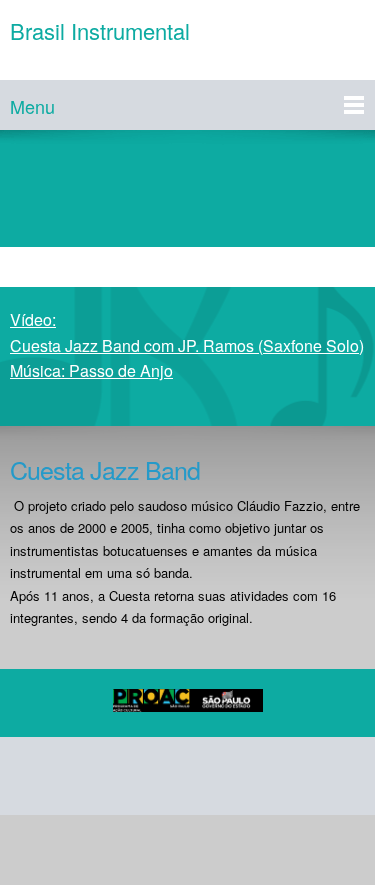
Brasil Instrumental (100, 31)
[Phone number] (34, 776)
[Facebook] (178, 776)
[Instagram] (226, 776)
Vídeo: (187, 345)
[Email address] (82, 776)
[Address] (130, 776)
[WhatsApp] (274, 776)
